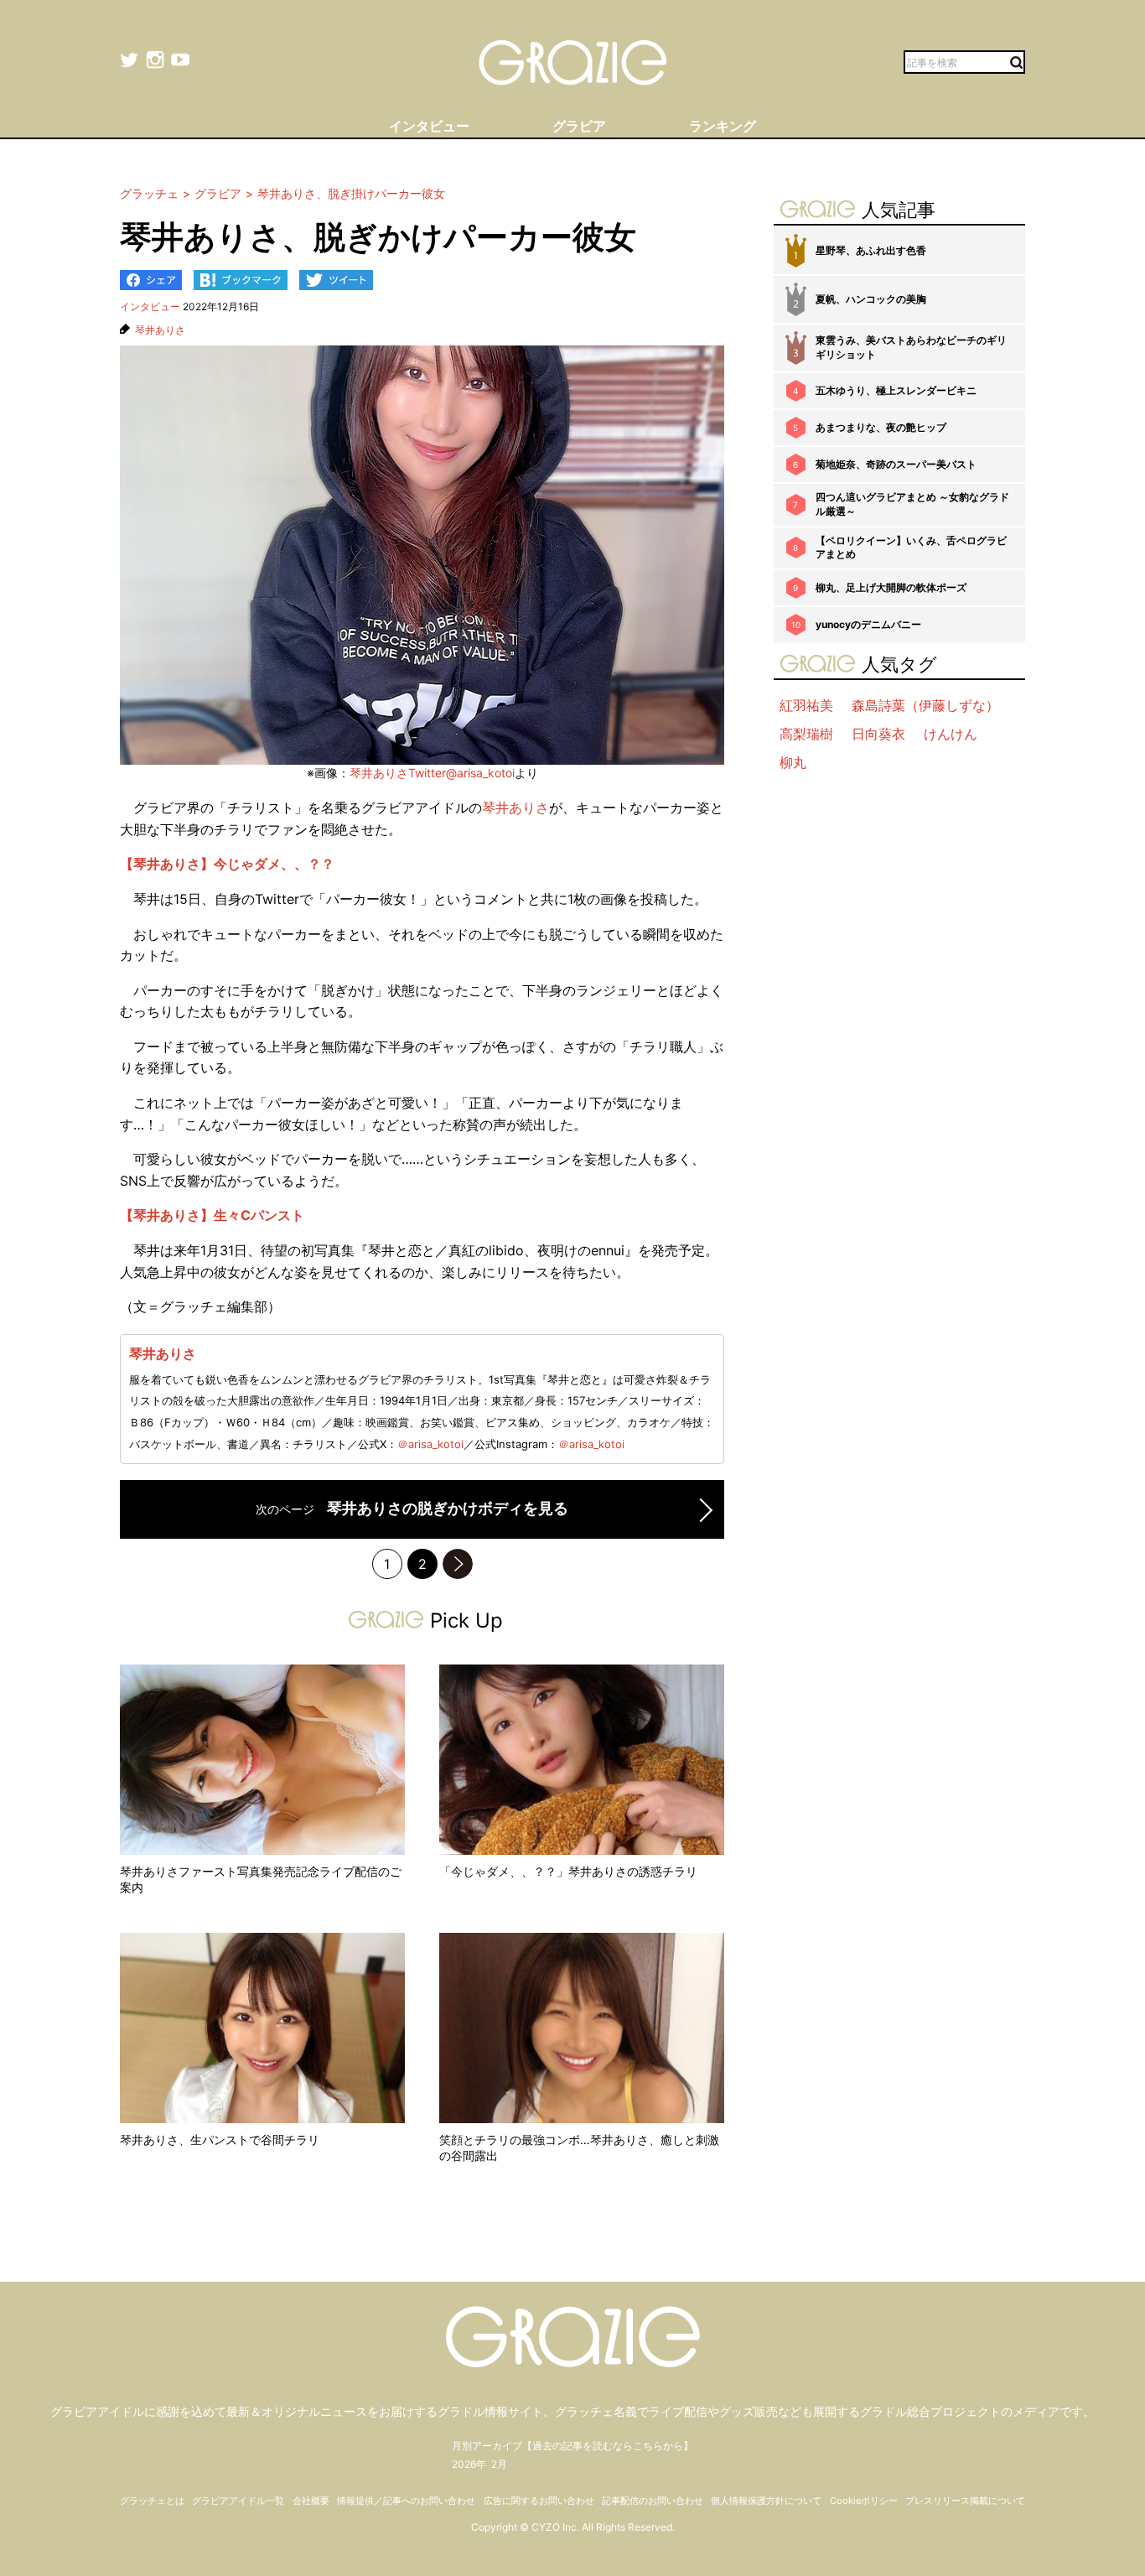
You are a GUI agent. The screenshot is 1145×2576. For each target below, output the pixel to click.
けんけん (951, 734)
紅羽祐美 (806, 705)
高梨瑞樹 (806, 734)
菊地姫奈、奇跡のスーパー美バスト (896, 464)
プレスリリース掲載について (965, 2501)
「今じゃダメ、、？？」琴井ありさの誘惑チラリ (568, 1871)
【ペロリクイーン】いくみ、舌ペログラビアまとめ (911, 548)
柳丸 (793, 762)
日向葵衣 (878, 734)
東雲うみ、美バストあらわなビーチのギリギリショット (911, 347)
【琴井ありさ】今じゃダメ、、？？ (227, 864)
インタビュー (150, 306)
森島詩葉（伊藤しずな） (925, 705)
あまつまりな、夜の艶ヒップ (881, 427)
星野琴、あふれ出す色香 (871, 250)
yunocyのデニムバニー (868, 624)
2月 (499, 2464)
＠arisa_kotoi (430, 1444)
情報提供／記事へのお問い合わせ (406, 2501)
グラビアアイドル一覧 (238, 2501)
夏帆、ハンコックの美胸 (871, 299)
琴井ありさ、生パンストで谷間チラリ (220, 2140)
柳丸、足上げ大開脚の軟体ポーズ (891, 587)
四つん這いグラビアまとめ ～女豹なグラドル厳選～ (912, 504)
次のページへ (458, 1564)
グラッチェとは (152, 2501)
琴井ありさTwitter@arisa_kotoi (432, 773)
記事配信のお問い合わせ (653, 2501)
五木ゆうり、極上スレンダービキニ (896, 390)
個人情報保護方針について (766, 2501)
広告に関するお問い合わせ (539, 2501)
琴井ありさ (160, 330)
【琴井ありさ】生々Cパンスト (212, 1215)
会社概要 (311, 2501)
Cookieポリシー (864, 2501)
